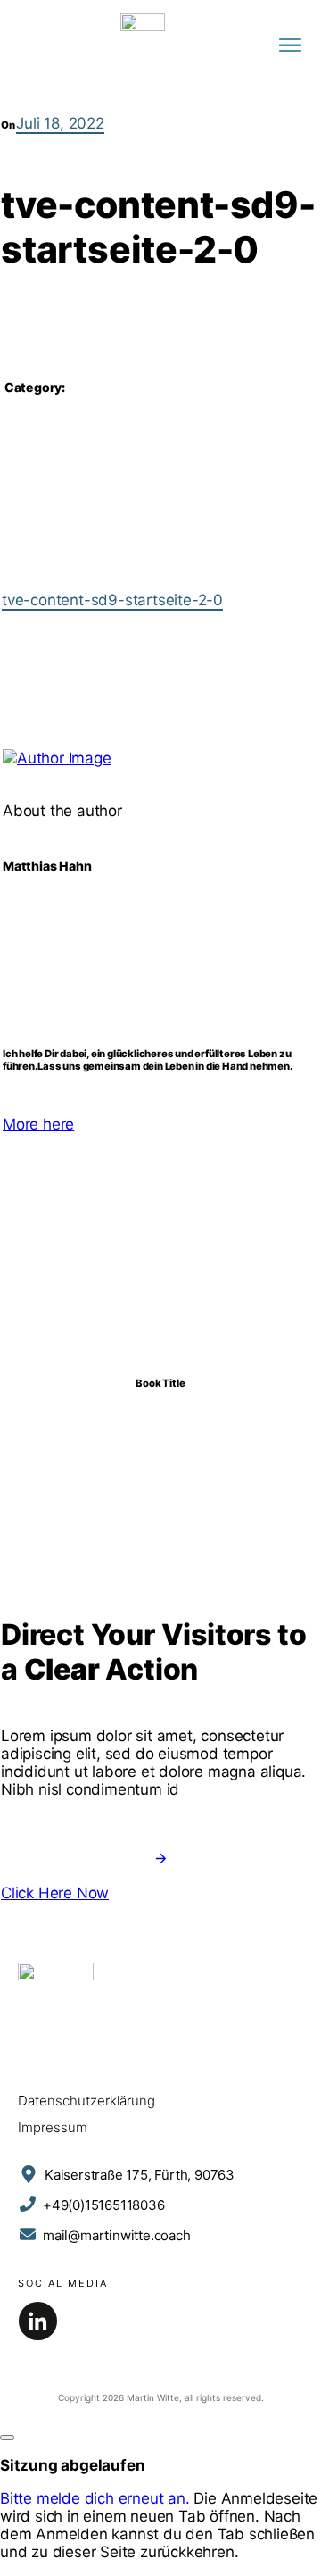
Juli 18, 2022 (60, 123)
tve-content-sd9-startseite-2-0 (112, 600)
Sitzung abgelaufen (72, 2465)
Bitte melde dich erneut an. (95, 2498)
